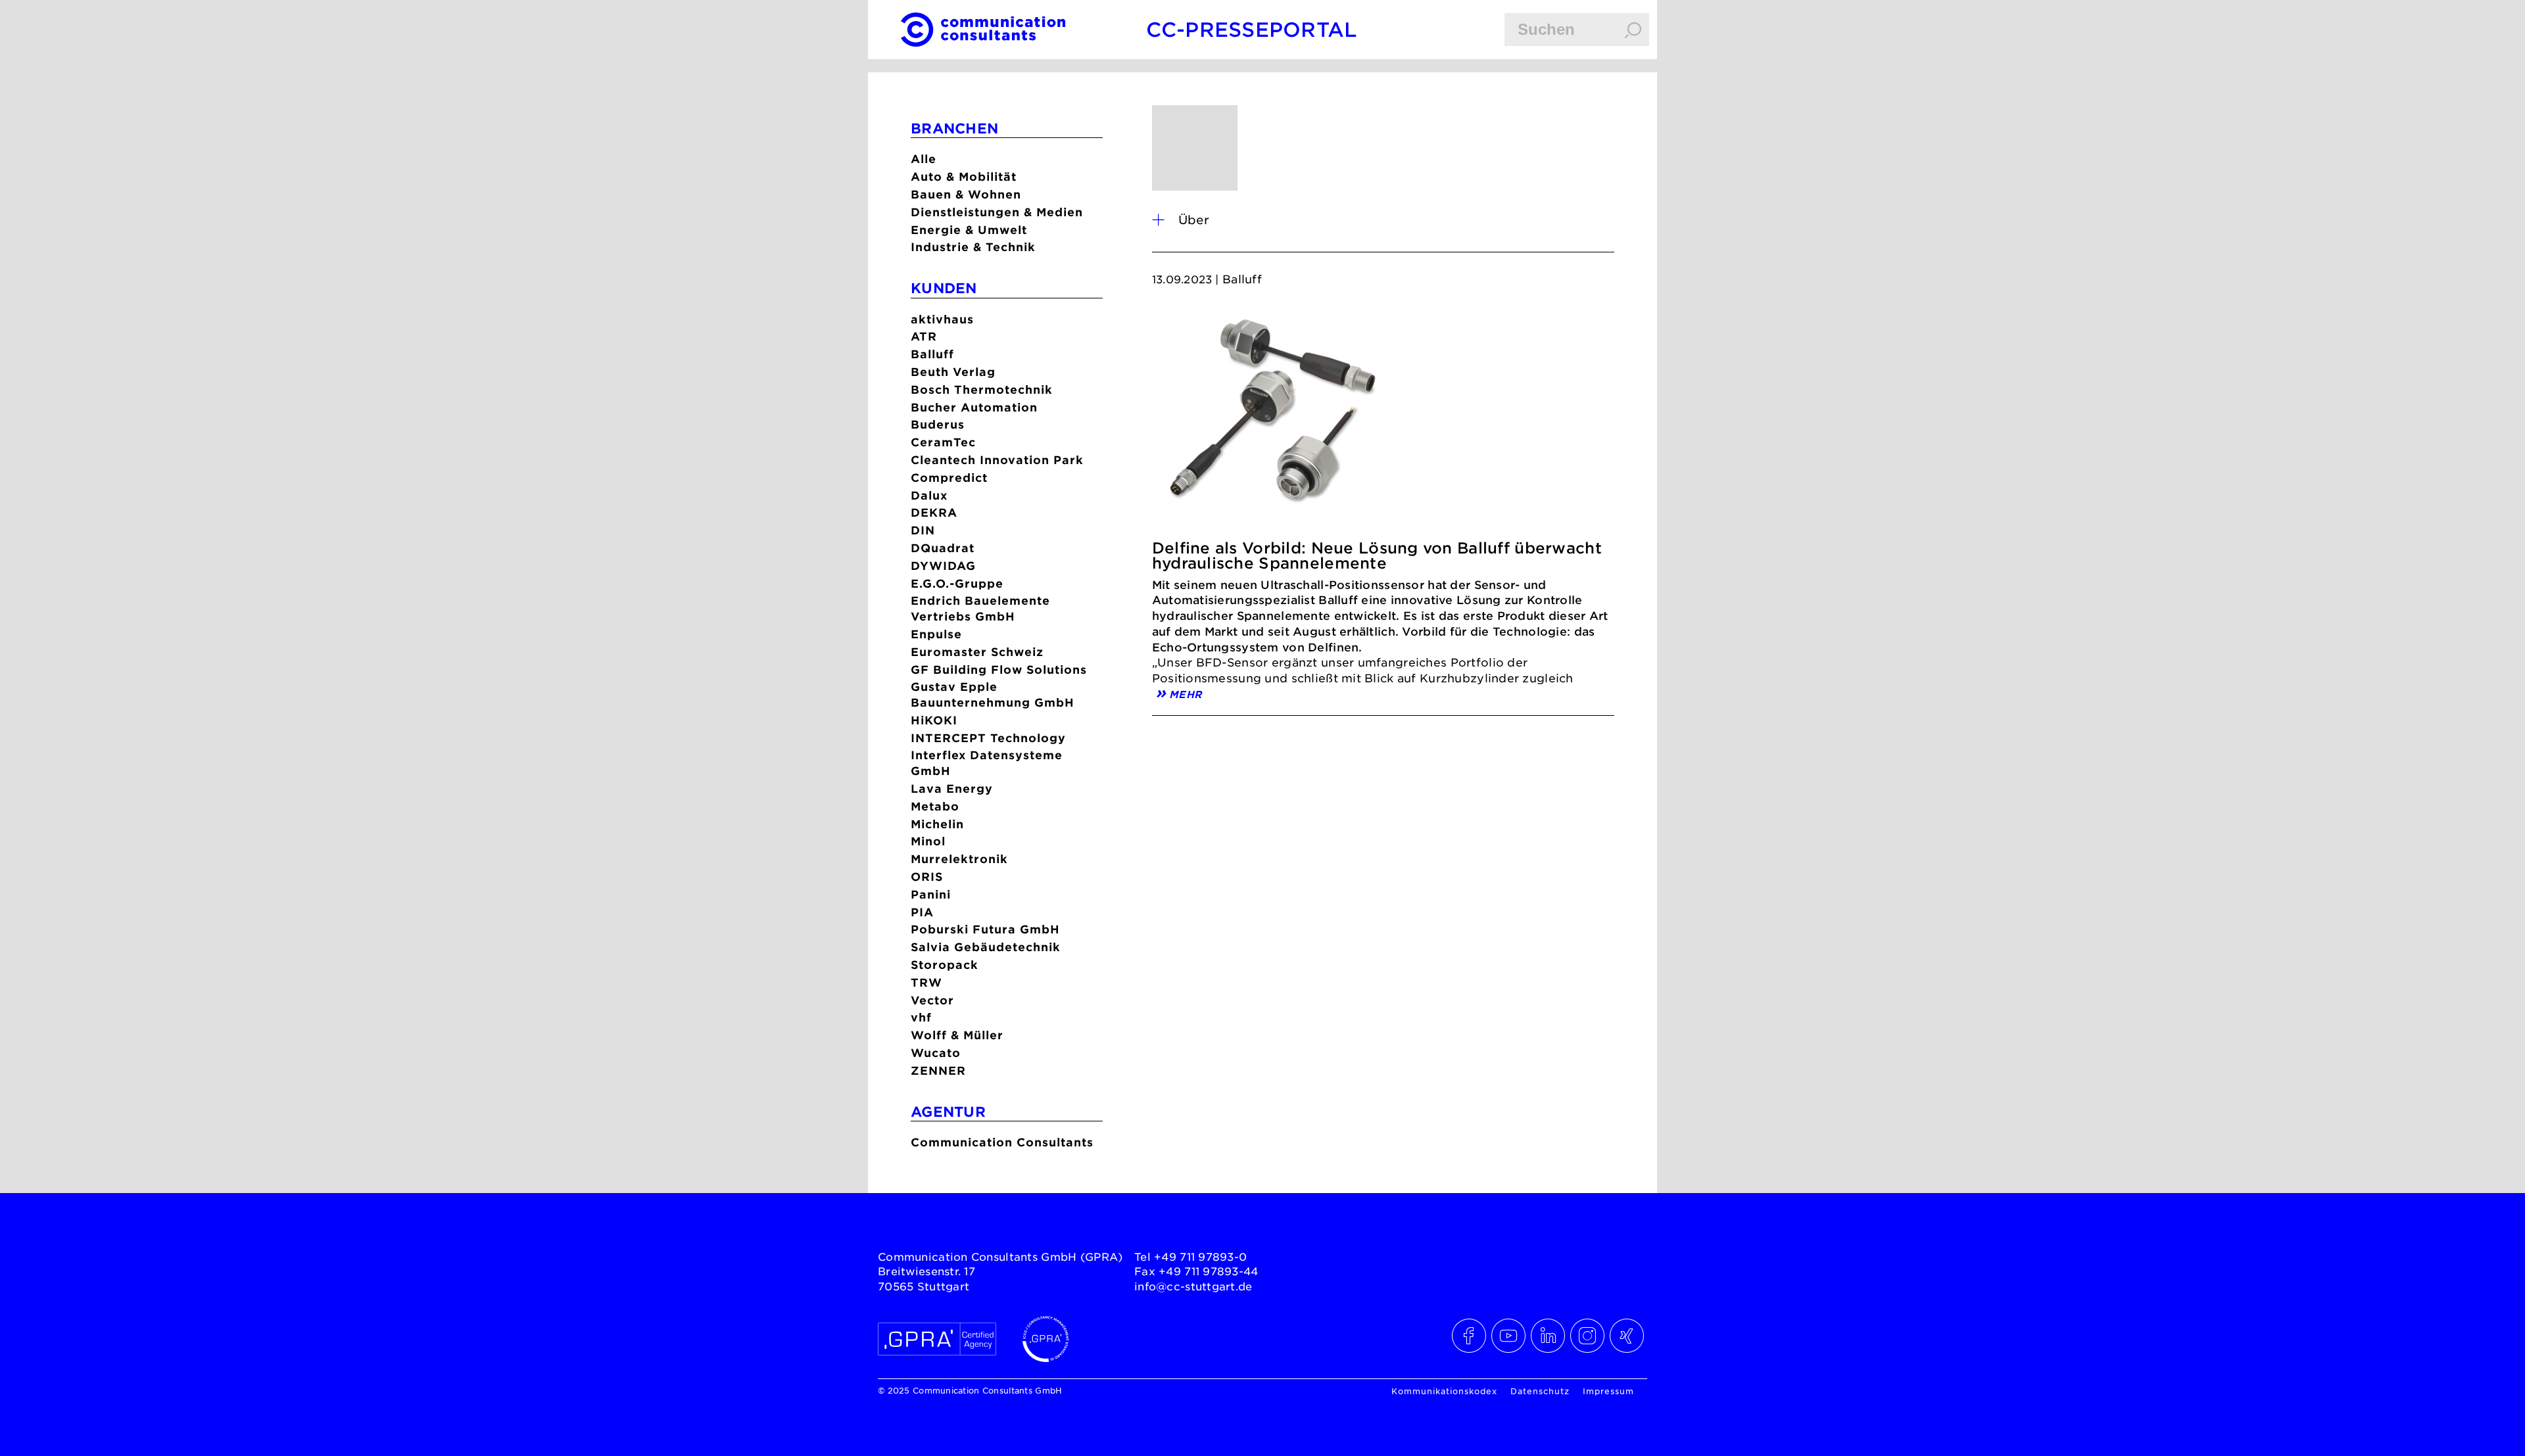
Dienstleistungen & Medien (997, 212)
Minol (928, 841)
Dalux (929, 495)
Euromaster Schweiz (977, 652)
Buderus (938, 424)
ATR (924, 336)
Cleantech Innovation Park (997, 460)
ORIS (927, 877)
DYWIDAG (943, 566)
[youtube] (1509, 1336)
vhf (921, 1017)
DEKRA (934, 512)
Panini (931, 894)
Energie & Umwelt (969, 230)
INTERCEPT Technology (988, 738)
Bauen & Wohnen (966, 194)
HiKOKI (934, 720)
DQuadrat (943, 548)
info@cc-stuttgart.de (1193, 1286)
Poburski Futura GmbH (985, 929)
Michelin (937, 824)
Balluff (932, 354)
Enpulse (936, 634)
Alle (924, 159)
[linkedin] (1549, 1336)
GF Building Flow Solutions (999, 669)
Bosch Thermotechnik (982, 389)
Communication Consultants (1002, 1142)
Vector (932, 1000)
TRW (926, 982)
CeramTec (943, 442)
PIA (922, 912)
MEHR (1185, 693)
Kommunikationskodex (1444, 1391)
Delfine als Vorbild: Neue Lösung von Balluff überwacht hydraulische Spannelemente (1377, 555)
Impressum (1608, 1391)
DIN (923, 530)
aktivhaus (942, 319)
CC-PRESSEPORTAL (1252, 29)
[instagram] (1588, 1336)
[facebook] (1470, 1336)
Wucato (936, 1053)
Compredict (949, 478)
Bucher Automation (974, 407)
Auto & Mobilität (964, 176)
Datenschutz (1540, 1391)
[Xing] (1627, 1336)
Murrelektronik (959, 859)
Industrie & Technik (973, 247)
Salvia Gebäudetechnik (986, 947)
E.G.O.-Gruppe (957, 583)
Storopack (945, 965)
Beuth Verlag (953, 372)
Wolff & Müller (957, 1035)
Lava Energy (952, 788)
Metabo (935, 806)
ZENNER (938, 1070)
